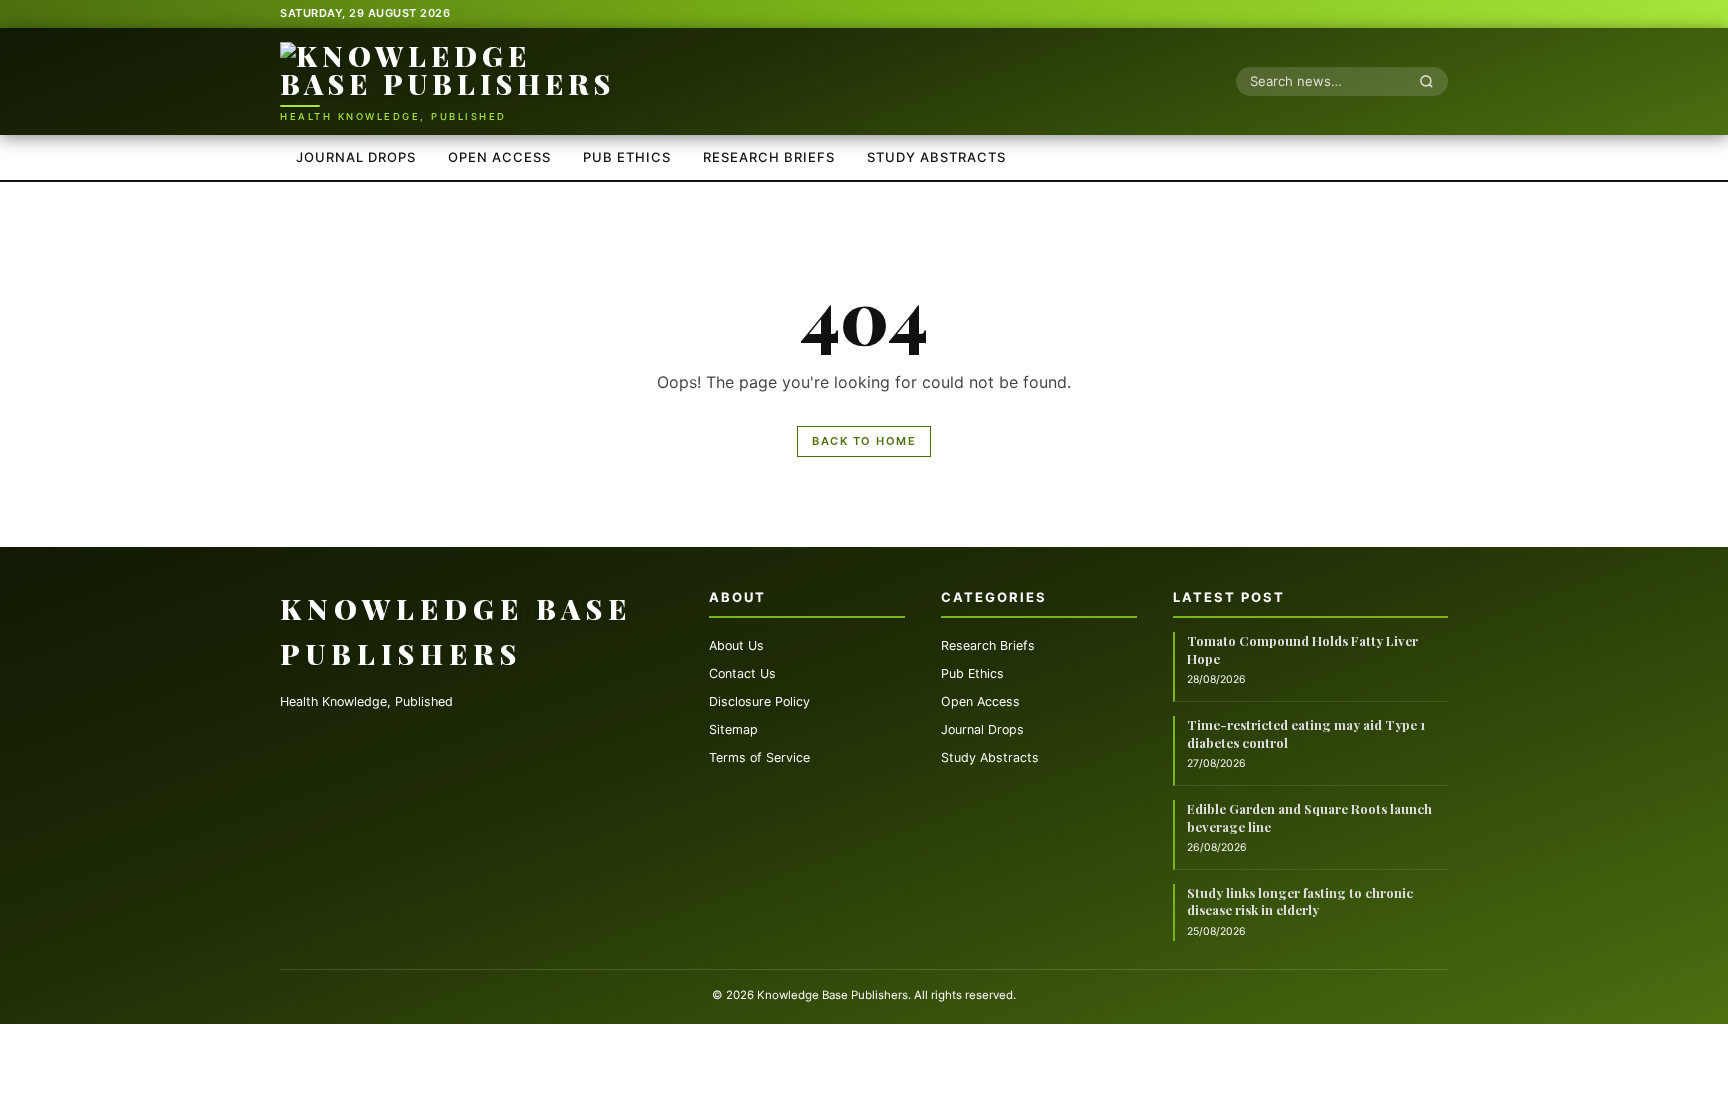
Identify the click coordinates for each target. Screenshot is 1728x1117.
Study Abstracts (936, 157)
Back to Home (864, 441)
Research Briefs (769, 157)
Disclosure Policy (759, 701)
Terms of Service (759, 757)
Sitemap (733, 729)
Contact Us (742, 673)
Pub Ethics (627, 157)
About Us (736, 645)
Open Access (499, 157)
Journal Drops (356, 157)
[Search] (1432, 81)
